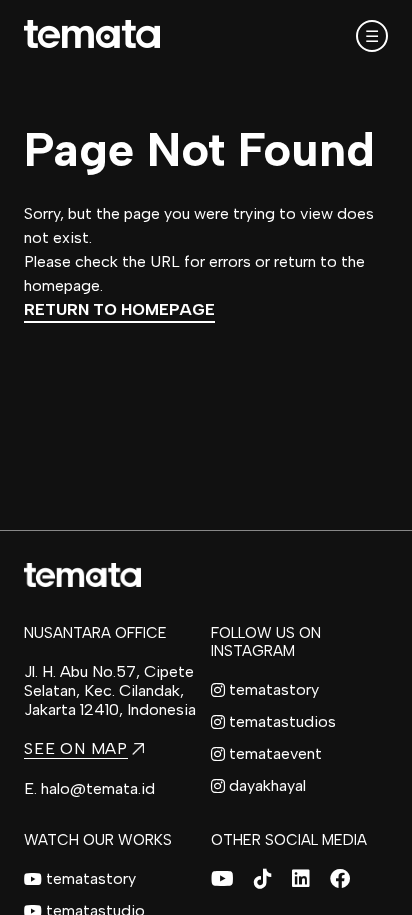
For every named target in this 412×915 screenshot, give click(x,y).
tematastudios (282, 721)
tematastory (274, 689)
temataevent (275, 753)
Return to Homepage (119, 309)
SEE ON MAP (76, 748)
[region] (206, 457)
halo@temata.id (98, 788)
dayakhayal (267, 785)
